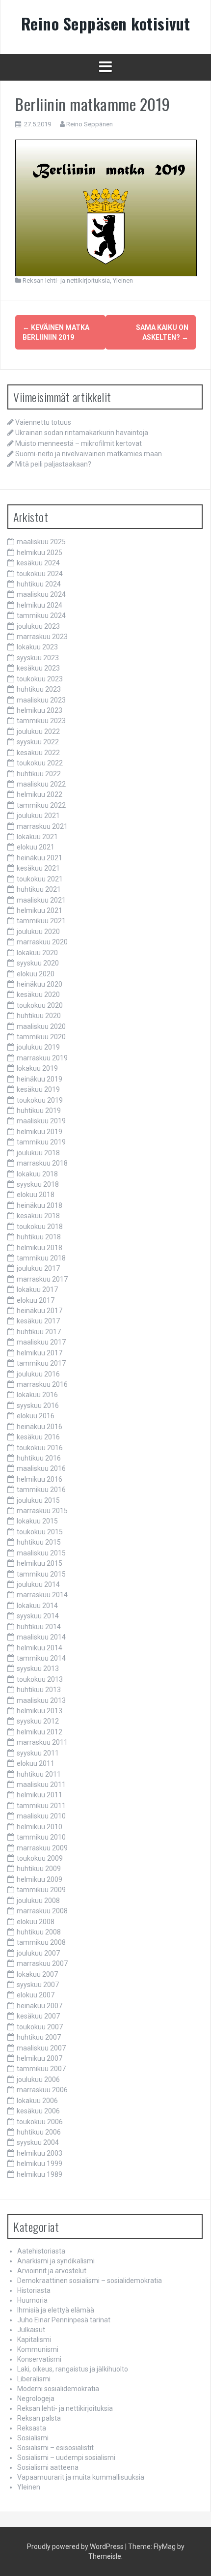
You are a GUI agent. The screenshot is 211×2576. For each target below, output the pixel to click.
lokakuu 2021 (37, 837)
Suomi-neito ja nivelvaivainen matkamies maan (89, 454)
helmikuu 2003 (40, 2153)
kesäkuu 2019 (38, 1089)
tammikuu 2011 (41, 1806)
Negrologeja (36, 2399)
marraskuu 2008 (42, 1911)
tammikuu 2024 (41, 615)
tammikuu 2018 (41, 1258)
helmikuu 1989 (40, 2174)
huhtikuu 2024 (39, 584)
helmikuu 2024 (40, 605)
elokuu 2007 (36, 1995)
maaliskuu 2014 (41, 1637)
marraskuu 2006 (42, 2090)
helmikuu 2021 (40, 910)
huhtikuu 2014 (39, 1627)
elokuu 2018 (36, 1195)
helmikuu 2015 (40, 1563)
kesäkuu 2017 (38, 1321)
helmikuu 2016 (40, 1479)
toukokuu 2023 (40, 679)
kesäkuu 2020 (38, 995)
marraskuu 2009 (42, 1848)
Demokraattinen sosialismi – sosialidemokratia (90, 2281)
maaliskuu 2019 (41, 1121)
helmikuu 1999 (40, 2164)
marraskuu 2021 (42, 826)
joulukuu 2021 (38, 816)
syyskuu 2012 (38, 1721)
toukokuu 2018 (40, 1227)
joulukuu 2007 (38, 1953)
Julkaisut (31, 2330)
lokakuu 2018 (37, 1174)
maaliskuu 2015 (41, 1553)
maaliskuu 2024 (41, 594)
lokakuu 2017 (37, 1289)
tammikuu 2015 (41, 1574)
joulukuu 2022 (38, 732)
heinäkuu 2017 (40, 1311)
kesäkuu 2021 (38, 868)
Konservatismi (39, 2359)
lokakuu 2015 (37, 1521)
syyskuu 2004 (38, 2142)
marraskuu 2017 (42, 1279)
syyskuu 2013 (38, 1669)
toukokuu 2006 (40, 2122)
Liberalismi (34, 2379)
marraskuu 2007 (42, 1963)
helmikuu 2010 (40, 1827)
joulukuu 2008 (38, 1901)
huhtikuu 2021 (39, 889)
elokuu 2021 (36, 847)
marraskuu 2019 (42, 1058)
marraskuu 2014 (42, 1595)
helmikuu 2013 (40, 1711)
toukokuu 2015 (40, 1532)
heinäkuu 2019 (40, 1079)
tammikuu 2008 (41, 1942)
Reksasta (32, 2428)
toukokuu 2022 (40, 763)
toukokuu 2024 (40, 574)
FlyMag (165, 2547)
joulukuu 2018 (38, 1153)
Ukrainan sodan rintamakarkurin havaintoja (82, 433)
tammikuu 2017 (41, 1363)
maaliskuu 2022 (41, 784)
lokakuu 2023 (37, 647)
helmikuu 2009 (40, 1879)
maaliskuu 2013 (41, 1700)
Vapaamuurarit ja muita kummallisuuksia (81, 2477)
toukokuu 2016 (40, 1448)
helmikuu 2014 (40, 1648)
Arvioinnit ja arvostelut (52, 2271)
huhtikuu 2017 (39, 1332)
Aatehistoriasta (41, 2251)
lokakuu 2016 (37, 1395)
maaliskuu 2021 (41, 900)
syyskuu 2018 (38, 1184)
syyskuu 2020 (38, 963)
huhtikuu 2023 (39, 689)
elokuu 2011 (36, 1763)
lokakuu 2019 (37, 1068)
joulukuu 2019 (38, 1047)
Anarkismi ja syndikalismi (56, 2261)
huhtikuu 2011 (39, 1774)
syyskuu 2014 (38, 1616)
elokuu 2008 (36, 1922)
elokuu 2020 (36, 974)
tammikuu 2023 (41, 721)
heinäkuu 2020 (40, 984)
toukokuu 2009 (40, 1858)
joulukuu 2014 (38, 1584)
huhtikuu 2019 (39, 1111)
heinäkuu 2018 (40, 1205)
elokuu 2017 (36, 1300)
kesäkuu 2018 (38, 1216)
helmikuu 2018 (40, 1248)
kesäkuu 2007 (38, 2016)
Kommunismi (38, 2349)
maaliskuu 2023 (41, 700)
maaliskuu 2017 (41, 1342)
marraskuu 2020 (42, 942)
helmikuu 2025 (40, 553)
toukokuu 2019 (40, 1100)
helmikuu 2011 (40, 1795)
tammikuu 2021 (41, 921)
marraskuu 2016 (42, 1384)
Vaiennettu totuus (43, 422)
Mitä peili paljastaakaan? (53, 464)
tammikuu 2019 (41, 1142)
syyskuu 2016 (38, 1405)
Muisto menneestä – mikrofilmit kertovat (79, 443)
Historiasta (34, 2290)
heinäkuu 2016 (40, 1427)
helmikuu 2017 (40, 1353)
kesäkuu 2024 (38, 563)
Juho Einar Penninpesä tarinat (64, 2320)
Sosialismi (33, 2438)
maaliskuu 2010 (41, 1816)
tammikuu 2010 (41, 1837)
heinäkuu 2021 (40, 858)
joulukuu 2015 (38, 1500)
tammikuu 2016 (41, 1490)
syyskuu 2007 (38, 1985)
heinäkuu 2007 (40, 2006)
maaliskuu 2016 (41, 1468)
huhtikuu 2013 (39, 1690)
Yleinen (123, 280)
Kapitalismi (34, 2340)
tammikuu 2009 (41, 1890)
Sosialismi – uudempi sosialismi (66, 2458)
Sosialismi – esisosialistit (55, 2448)
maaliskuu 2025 (41, 542)
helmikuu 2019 (40, 1132)
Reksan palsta (39, 2418)
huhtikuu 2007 (39, 2037)
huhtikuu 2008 (39, 1932)
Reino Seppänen (90, 124)
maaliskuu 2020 (41, 1026)
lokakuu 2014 (37, 1606)
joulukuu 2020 (38, 932)
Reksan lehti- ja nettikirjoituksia (66, 280)
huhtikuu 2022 (39, 774)
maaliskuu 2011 (41, 1785)
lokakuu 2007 (37, 1974)
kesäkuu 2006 (38, 2111)
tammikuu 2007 (41, 2069)
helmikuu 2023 (40, 710)
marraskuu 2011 (42, 1742)
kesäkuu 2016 (38, 1437)
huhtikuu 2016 (39, 1458)
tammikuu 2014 (41, 1658)
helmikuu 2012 (40, 1732)
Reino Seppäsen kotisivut (106, 23)
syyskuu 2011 (38, 1753)
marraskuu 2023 (42, 637)
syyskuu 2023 (38, 658)
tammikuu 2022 (41, 805)
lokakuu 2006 (37, 2101)
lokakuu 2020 (37, 953)
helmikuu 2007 (40, 2058)
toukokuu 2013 (40, 1679)
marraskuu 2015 (42, 1511)
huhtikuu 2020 (39, 1016)
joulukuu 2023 (38, 626)
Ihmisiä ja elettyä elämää (56, 2310)
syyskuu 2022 (38, 742)
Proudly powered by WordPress (75, 2547)
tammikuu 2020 (41, 1037)
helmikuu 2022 (40, 794)
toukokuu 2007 (40, 2027)
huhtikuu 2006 (39, 2132)
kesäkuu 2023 (38, 668)
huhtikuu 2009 (39, 1869)
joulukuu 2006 (38, 2079)
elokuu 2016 (36, 1416)
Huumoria (32, 2300)
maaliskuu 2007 (41, 2048)
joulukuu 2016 (38, 1374)
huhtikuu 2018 (39, 1237)
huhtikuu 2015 (39, 1542)
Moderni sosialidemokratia (58, 2389)
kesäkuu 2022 (38, 753)
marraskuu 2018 (42, 1163)
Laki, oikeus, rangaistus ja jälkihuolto (73, 2369)
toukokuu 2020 (40, 1005)
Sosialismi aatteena (48, 2467)
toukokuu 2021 (40, 879)
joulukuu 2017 (38, 1268)
